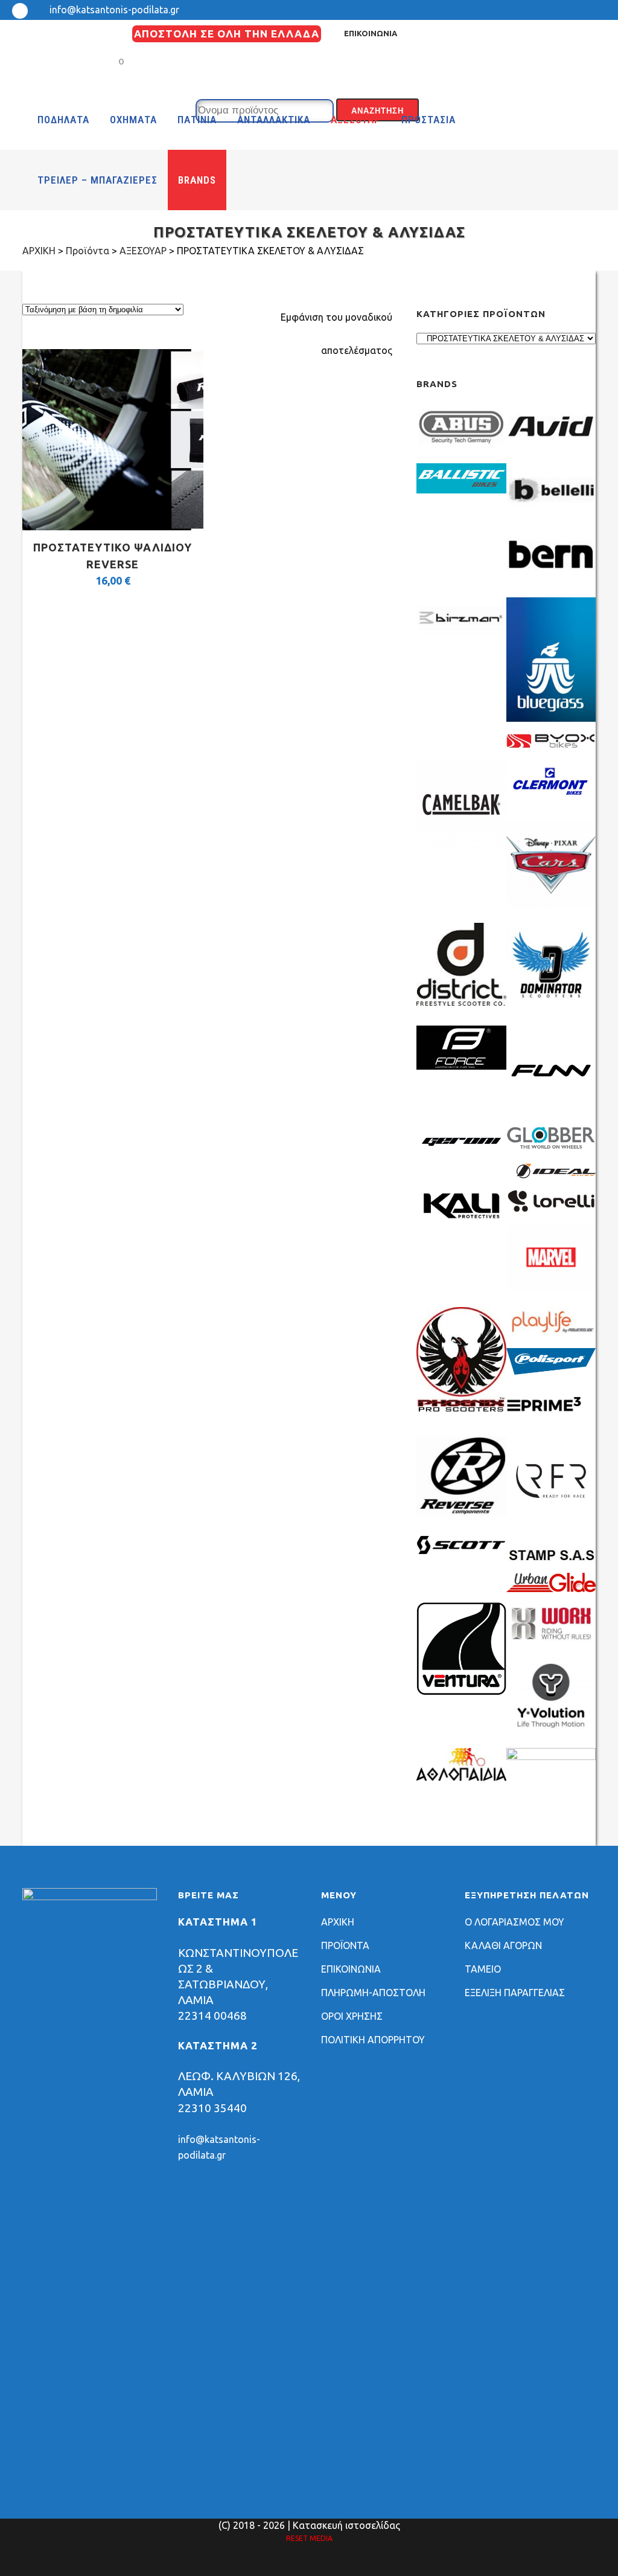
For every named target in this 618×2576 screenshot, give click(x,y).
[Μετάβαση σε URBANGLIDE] (551, 1588)
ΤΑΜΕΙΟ (483, 1969)
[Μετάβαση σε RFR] (551, 1522)
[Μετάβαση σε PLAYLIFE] (551, 1334)
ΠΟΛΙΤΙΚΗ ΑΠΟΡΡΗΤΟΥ (373, 2040)
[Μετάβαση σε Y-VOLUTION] (551, 1734)
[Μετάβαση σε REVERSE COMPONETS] (461, 1512)
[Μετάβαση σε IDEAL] (551, 1175)
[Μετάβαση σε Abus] (461, 449)
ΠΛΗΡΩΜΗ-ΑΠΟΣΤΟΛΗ (373, 1993)
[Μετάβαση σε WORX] (551, 1641)
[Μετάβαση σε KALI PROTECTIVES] (461, 1219)
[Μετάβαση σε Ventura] (461, 1692)
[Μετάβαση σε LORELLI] (551, 1210)
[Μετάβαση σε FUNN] (551, 1112)
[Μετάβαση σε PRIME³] (551, 1422)
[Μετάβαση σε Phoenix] (461, 1408)
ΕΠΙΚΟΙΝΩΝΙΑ (371, 33)
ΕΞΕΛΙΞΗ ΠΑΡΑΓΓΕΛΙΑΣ (515, 1993)
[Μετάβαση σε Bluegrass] (551, 718)
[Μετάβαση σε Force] (461, 1066)
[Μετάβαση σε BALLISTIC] (461, 490)
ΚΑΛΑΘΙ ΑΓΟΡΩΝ (503, 1945)
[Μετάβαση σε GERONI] (461, 1154)
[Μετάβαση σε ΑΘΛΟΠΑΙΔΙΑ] (461, 1778)
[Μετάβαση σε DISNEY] (551, 906)
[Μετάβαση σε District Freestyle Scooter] (461, 1006)
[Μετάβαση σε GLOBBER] (551, 1146)
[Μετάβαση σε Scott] (461, 1550)
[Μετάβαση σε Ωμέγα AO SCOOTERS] (551, 1756)
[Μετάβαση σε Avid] (551, 449)
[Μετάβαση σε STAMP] (551, 1559)
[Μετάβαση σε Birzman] (461, 641)
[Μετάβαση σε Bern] (551, 577)
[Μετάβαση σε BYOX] (551, 746)
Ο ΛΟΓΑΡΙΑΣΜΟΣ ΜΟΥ (514, 1922)
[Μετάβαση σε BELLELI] (551, 513)
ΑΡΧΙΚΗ (338, 1922)
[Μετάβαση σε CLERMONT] (551, 800)
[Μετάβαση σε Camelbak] (461, 846)
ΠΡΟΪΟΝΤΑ (345, 1945)
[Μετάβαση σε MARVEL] (551, 1287)
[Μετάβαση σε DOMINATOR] (551, 1006)
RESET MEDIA (309, 2538)
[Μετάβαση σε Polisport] (551, 1371)
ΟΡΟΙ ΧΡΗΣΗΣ (352, 2016)
